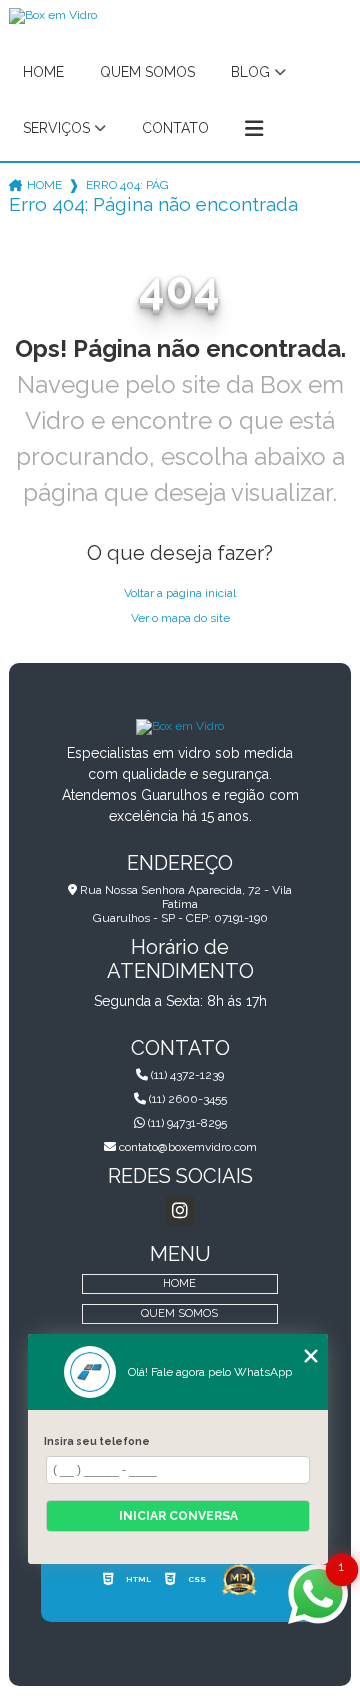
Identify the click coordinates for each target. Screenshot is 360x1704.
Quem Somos (147, 72)
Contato (175, 128)
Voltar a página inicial (180, 593)
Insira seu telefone (97, 1441)
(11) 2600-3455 (186, 1099)
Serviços (56, 128)
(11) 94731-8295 (186, 1123)
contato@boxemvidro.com (186, 1147)
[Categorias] (254, 129)
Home (43, 72)
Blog (250, 72)
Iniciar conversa (178, 1516)
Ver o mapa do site (180, 618)
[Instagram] (180, 1211)
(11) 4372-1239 (186, 1075)
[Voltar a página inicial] (180, 726)
